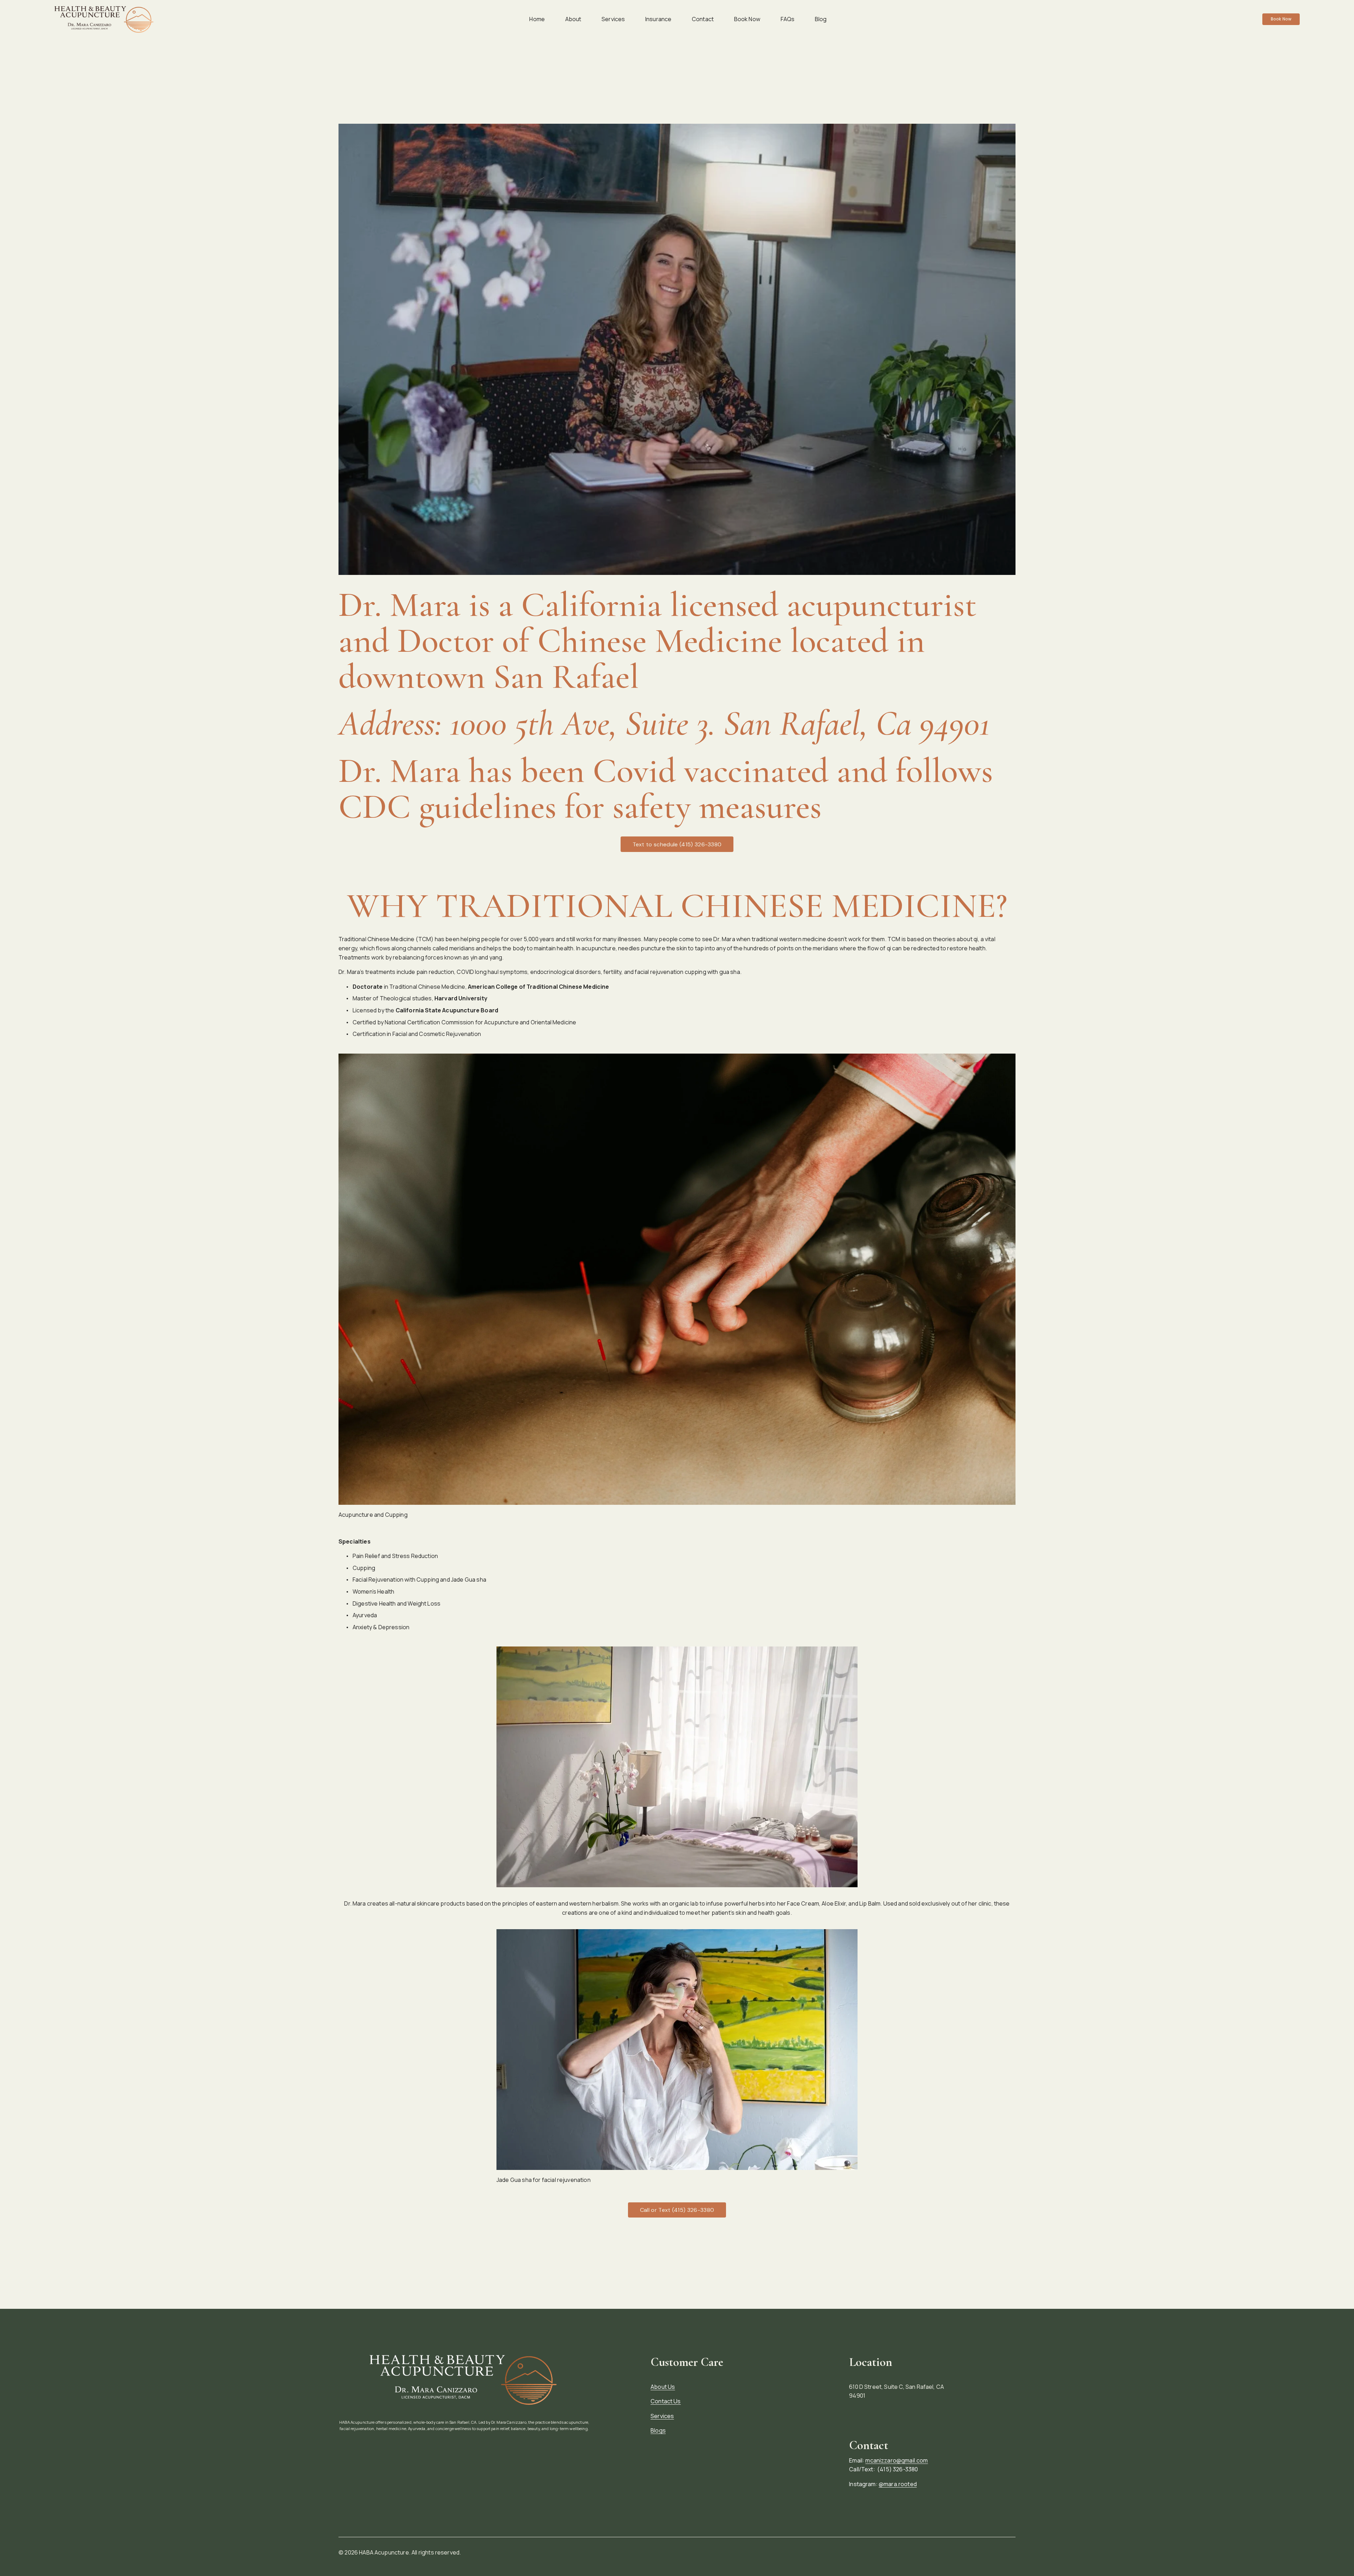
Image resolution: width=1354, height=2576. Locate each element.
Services (613, 19)
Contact (703, 19)
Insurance (658, 19)
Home (537, 19)
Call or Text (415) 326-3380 (677, 2210)
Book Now (747, 19)
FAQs (788, 19)
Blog (821, 19)
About (573, 19)
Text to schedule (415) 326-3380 (677, 844)
